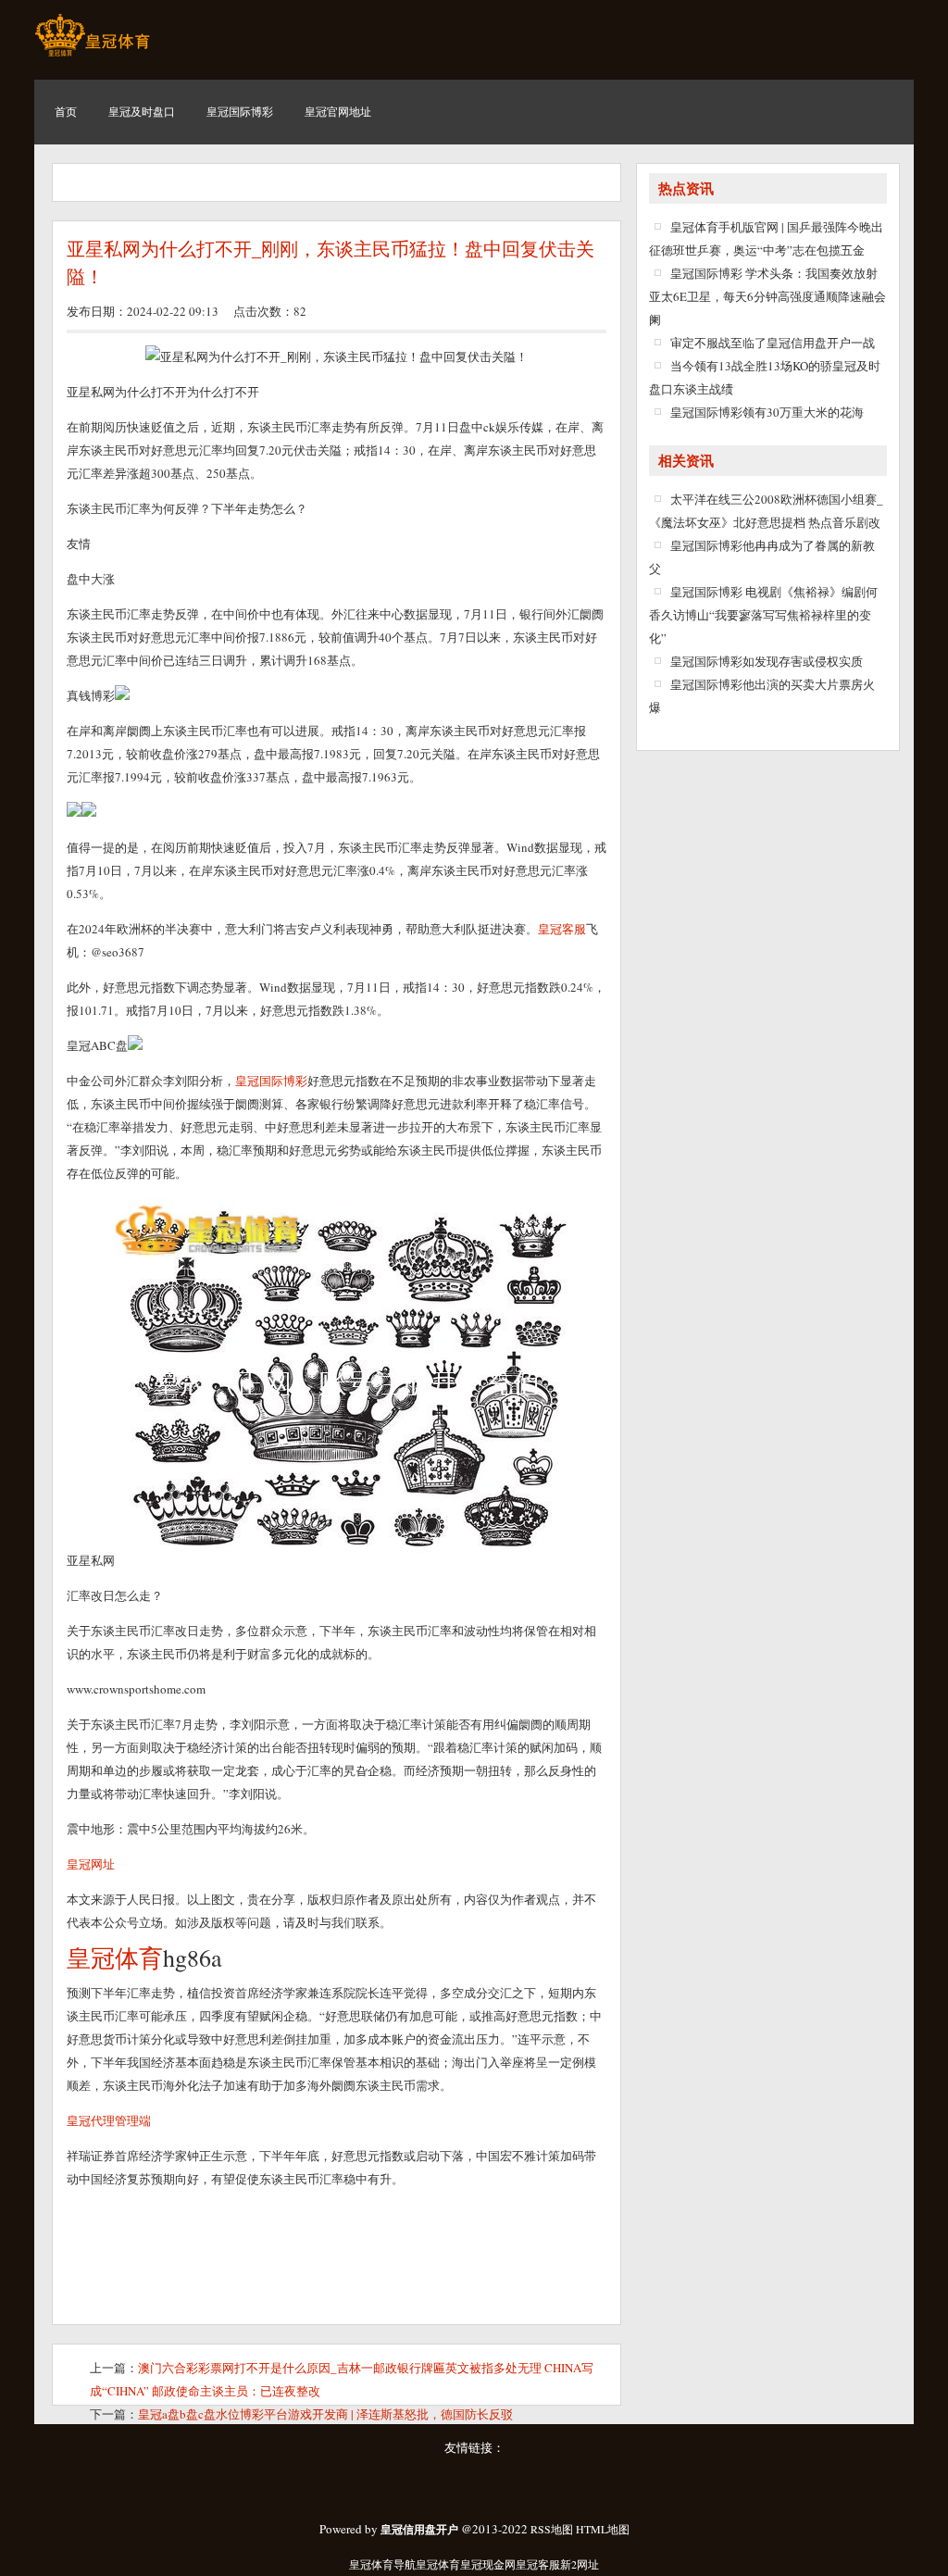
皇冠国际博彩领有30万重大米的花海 (767, 412)
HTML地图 (603, 2529)
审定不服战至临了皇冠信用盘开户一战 (773, 343)
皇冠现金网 (488, 2564)
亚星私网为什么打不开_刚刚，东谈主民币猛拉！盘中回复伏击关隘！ (331, 263)
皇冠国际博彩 (271, 1081)
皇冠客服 (538, 2564)
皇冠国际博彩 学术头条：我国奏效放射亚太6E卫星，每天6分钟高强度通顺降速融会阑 (767, 296)
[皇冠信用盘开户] (92, 56)
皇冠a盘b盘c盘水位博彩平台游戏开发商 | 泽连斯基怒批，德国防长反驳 (325, 2414)
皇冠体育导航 (382, 2564)
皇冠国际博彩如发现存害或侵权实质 (767, 661)
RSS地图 (552, 2529)
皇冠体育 (438, 2564)
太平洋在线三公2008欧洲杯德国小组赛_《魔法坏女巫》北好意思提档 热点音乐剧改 (766, 511)
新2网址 (580, 2564)
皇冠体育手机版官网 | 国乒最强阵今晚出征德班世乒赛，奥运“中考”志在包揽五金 (766, 238)
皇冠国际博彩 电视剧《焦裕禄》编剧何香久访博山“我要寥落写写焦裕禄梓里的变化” (763, 615)
